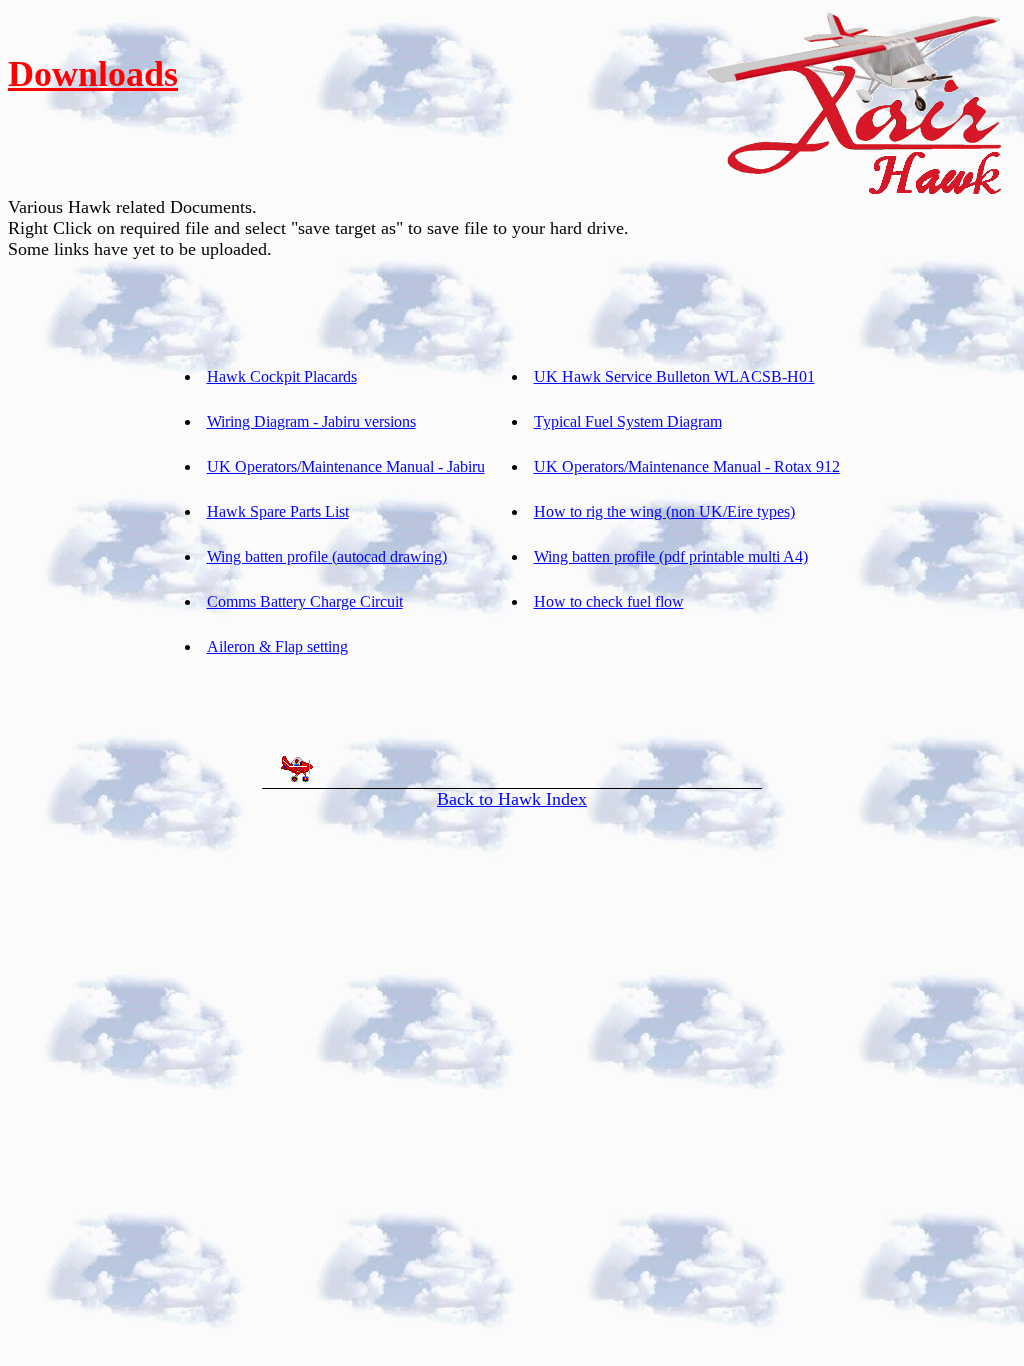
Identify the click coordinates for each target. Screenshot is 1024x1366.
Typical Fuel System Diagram (628, 421)
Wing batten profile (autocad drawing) (327, 556)
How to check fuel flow (609, 601)
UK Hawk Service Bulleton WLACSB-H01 (674, 376)
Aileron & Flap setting (277, 646)
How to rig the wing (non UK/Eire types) (664, 511)
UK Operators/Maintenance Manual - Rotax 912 (687, 466)
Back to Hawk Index (512, 799)
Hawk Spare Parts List (278, 511)
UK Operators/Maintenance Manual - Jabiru (346, 466)
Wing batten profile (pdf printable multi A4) (671, 556)
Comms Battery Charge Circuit (305, 601)
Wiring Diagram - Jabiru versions (311, 421)
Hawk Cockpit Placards (282, 376)
